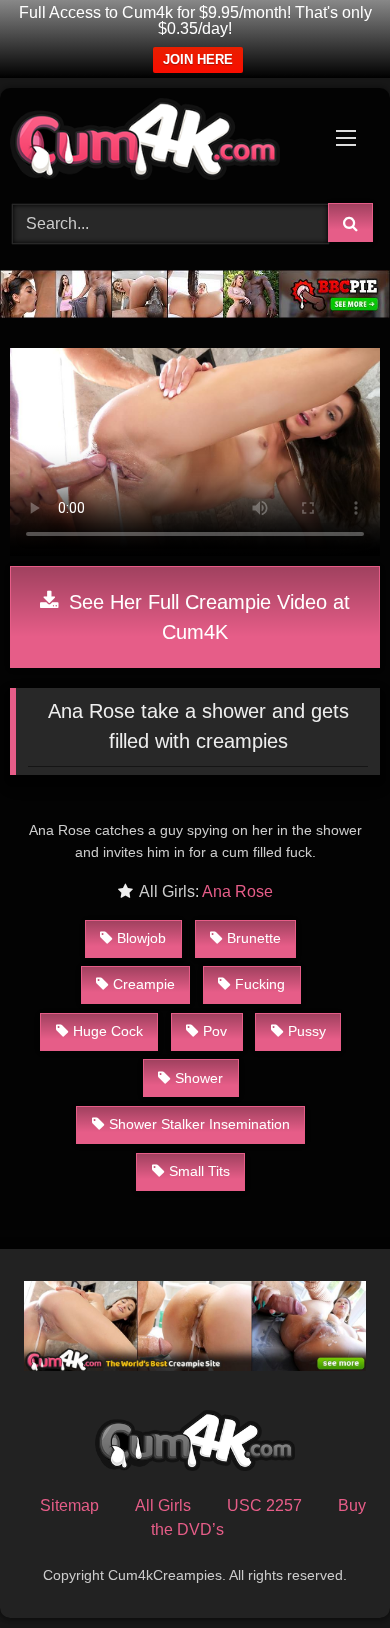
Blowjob (141, 938)
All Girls (163, 1505)
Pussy (307, 1031)
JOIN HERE (198, 59)
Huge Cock (108, 1031)
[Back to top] (328, 1568)
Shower (199, 1078)
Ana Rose (237, 891)
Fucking (260, 984)
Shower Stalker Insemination (199, 1124)
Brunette (254, 938)
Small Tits (199, 1171)
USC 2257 (264, 1505)
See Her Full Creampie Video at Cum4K (206, 617)
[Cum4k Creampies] (160, 142)
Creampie (144, 984)
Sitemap (69, 1505)
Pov (215, 1031)
